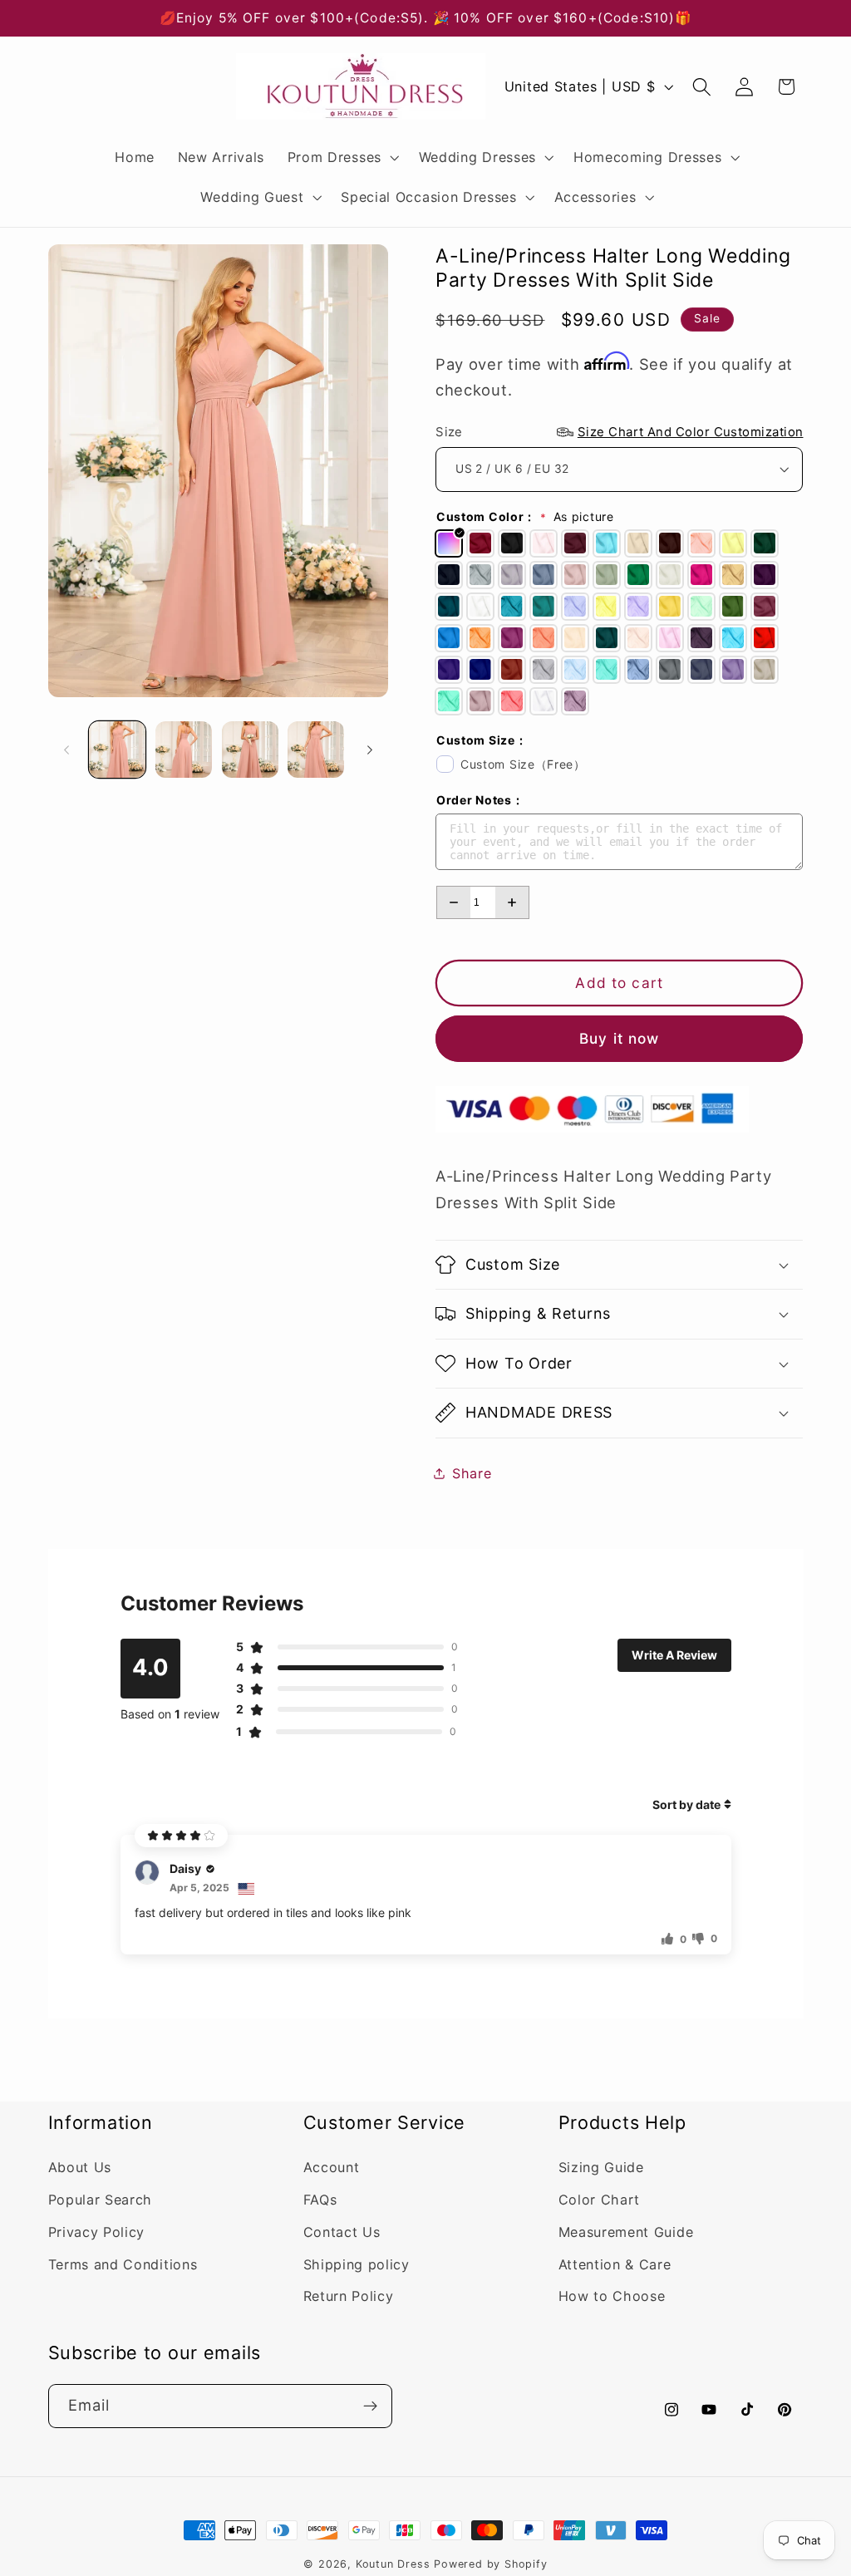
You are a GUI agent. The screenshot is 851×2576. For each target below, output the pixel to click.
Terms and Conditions (123, 2264)
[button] (342, 157)
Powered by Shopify (491, 2564)
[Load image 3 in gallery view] (250, 750)
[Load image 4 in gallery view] (316, 750)
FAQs (320, 2200)
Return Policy (349, 2296)
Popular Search (101, 2200)
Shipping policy (357, 2264)
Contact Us (342, 2232)
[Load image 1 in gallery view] (117, 750)
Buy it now (620, 1038)
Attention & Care (615, 2264)
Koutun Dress (393, 2564)
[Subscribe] (370, 2406)
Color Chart (600, 2200)
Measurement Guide (626, 2232)
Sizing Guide (601, 2167)
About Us (80, 2167)
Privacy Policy (97, 2232)
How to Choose (612, 2296)
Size (619, 432)
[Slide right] (370, 750)
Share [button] (472, 1473)
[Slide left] (66, 750)
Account (332, 2167)
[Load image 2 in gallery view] (184, 750)
